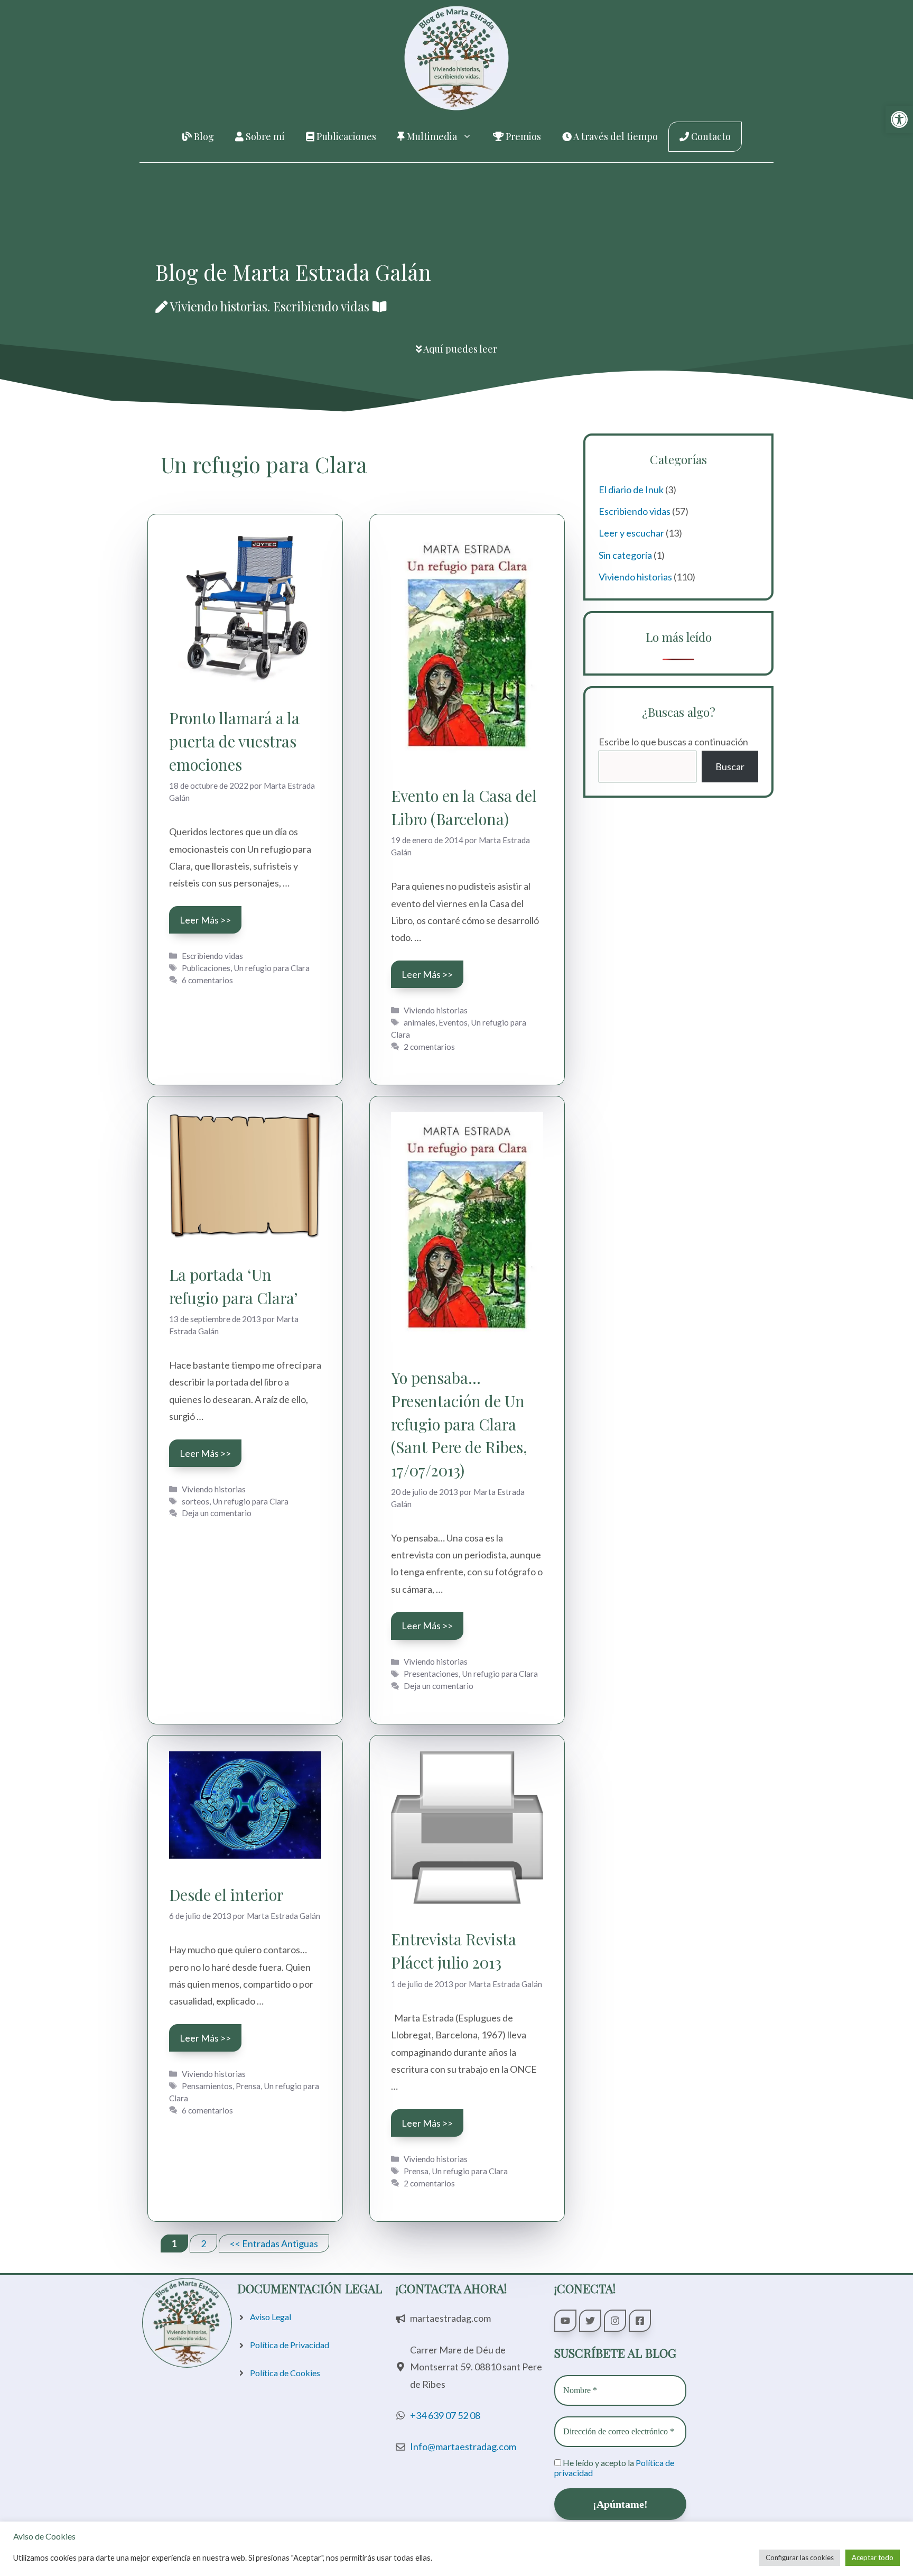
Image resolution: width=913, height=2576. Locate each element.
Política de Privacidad (290, 2345)
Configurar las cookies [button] (800, 2557)
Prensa (248, 2086)
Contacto (710, 136)
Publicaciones (345, 136)
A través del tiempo (615, 136)
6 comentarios (207, 980)
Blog (203, 136)
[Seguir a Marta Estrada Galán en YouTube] (565, 2321)
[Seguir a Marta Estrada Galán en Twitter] (590, 2321)
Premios (522, 136)
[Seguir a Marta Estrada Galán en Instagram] (615, 2321)
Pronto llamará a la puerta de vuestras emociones (234, 741)
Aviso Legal (271, 2317)
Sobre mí (264, 136)
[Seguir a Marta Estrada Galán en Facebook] (640, 2321)
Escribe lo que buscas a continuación (673, 742)
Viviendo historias (436, 1010)
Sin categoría (625, 555)
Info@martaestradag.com (463, 2446)
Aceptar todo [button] (873, 2557)
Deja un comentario (217, 1513)
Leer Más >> (205, 920)
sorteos (195, 1501)
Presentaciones (431, 1674)
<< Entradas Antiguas (274, 2243)
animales (420, 1022)
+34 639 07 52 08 (445, 2415)
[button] (899, 119)
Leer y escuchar (631, 533)
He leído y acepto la (614, 2468)
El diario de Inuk (631, 490)
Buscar (730, 767)
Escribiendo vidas (212, 956)
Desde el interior (226, 1894)
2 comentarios (429, 1047)
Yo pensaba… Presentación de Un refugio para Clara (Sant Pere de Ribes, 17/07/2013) (459, 1424)
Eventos (453, 1022)
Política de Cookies (285, 2373)
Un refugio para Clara (272, 968)
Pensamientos (207, 2086)
